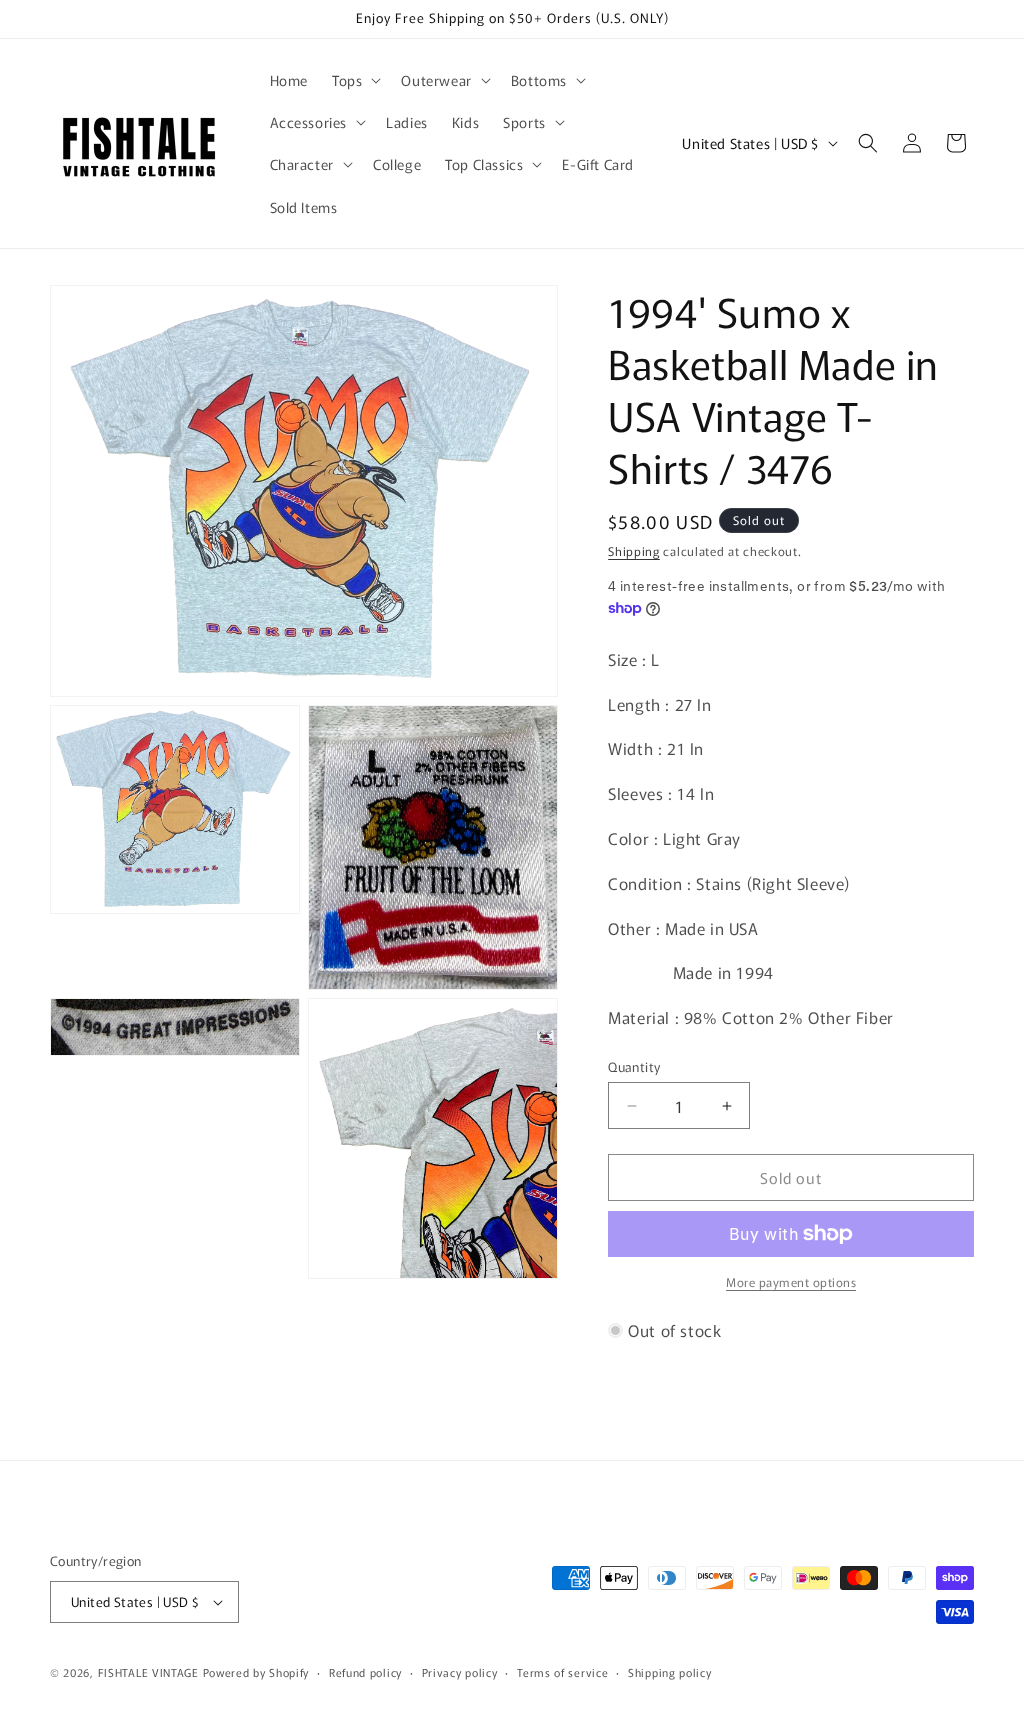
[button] (354, 80)
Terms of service (562, 1672)
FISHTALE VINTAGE (148, 1672)
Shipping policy (670, 1672)
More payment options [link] (791, 1281)
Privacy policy (460, 1672)
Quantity (634, 1066)
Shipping (634, 550)
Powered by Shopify (256, 1672)
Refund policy (365, 1672)
